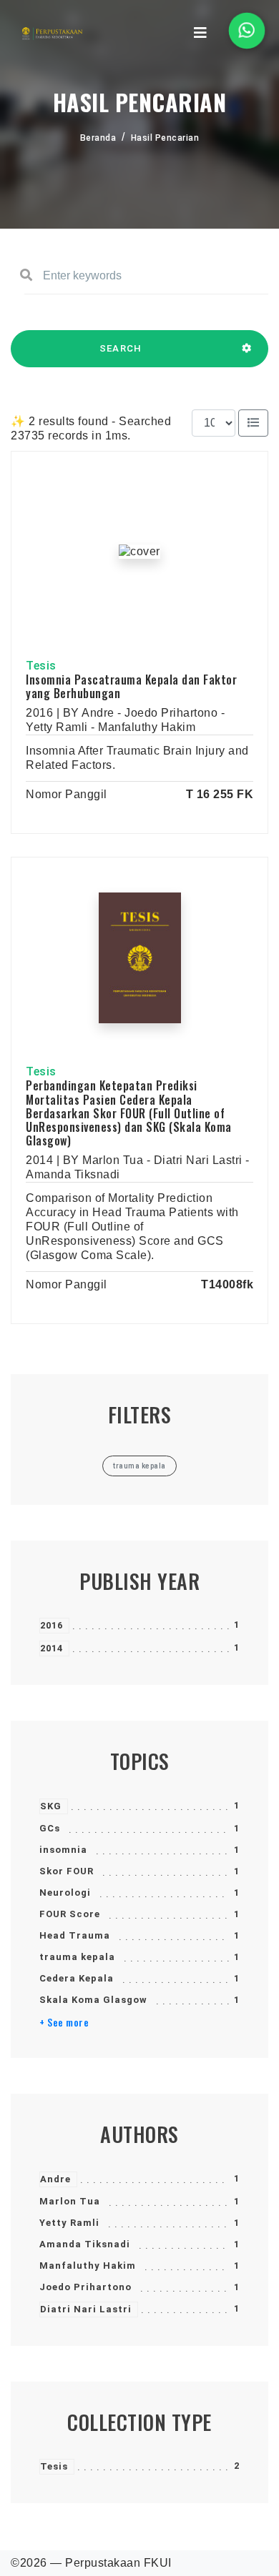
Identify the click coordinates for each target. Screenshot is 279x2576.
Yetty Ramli (69, 2223)
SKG (51, 1806)
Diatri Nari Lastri (86, 2309)
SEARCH (121, 348)
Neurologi (65, 1893)
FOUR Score (70, 1914)
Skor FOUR (67, 1871)
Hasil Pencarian (165, 138)
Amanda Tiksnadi (85, 2244)
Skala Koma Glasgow (93, 2000)
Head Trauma (75, 1935)
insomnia (63, 1850)
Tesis (54, 2466)
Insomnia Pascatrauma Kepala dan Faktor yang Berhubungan (131, 686)
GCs (50, 1828)
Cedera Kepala (77, 1978)
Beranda (98, 138)
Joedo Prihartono (85, 2287)
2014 (52, 1648)
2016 (52, 1625)
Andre (55, 2179)
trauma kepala (77, 1957)
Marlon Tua (70, 2201)
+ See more (64, 2022)
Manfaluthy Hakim (88, 2266)
